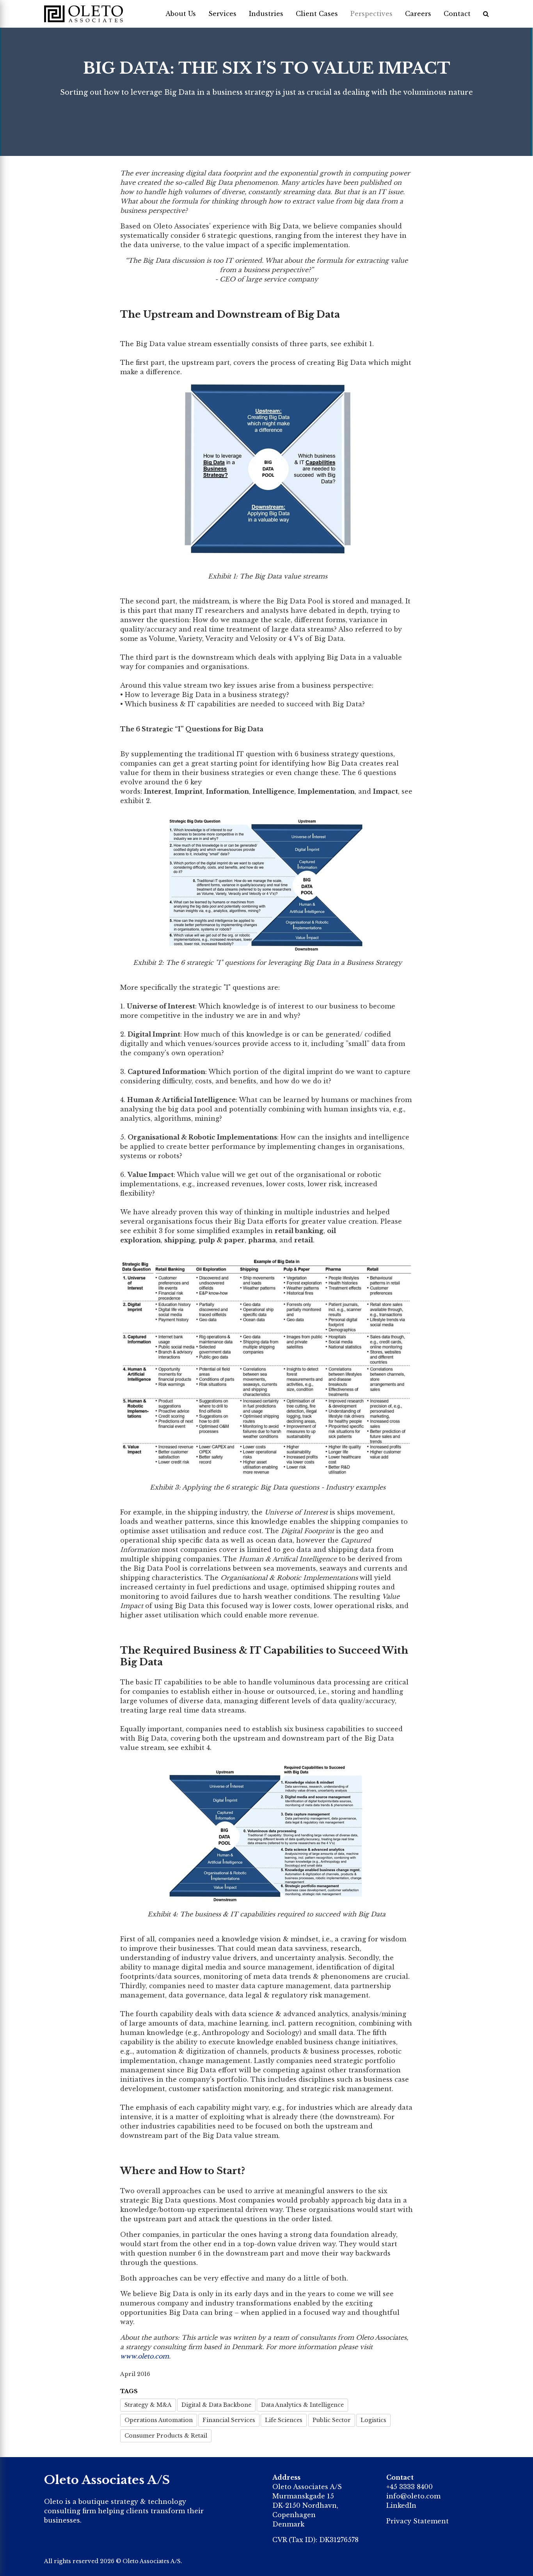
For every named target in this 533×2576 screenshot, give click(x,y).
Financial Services (229, 2420)
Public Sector (332, 2420)
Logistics (373, 2420)
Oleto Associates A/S (152, 2561)
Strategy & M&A (148, 2405)
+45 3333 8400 (410, 2487)
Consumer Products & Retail (166, 2436)
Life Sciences (284, 2420)
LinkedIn (401, 2505)
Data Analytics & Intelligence (302, 2405)
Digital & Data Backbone (216, 2405)
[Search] (486, 14)
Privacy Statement (418, 2521)
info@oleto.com (413, 2496)
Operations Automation (159, 2420)
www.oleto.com (145, 2356)
